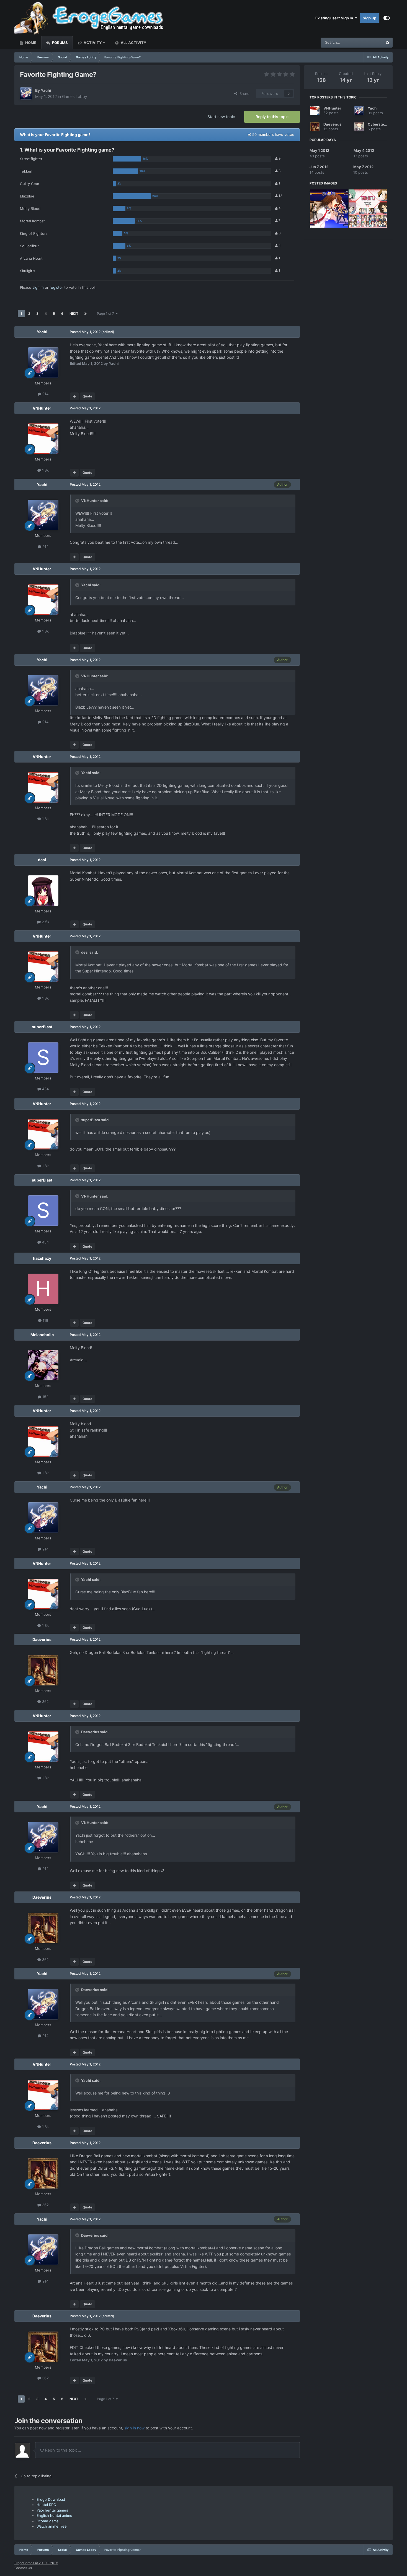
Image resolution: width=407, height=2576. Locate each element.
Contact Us (23, 2568)
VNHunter (42, 408)
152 (45, 1397)
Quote (87, 396)
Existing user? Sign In (335, 18)
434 (45, 1089)
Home (30, 43)
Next (74, 313)
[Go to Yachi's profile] (26, 93)
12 (280, 196)
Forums (60, 43)
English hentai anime (54, 2515)
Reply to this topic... (63, 2450)
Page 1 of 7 (106, 313)
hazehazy (42, 1258)
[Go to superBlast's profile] (43, 1058)
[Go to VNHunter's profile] (43, 439)
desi (42, 860)
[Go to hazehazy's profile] (43, 1289)
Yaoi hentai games (52, 2510)
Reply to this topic (272, 117)
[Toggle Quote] (78, 501)
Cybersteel (378, 124)
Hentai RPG (46, 2505)
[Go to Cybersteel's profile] (359, 127)
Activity (92, 43)
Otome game (48, 2521)
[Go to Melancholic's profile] (43, 1365)
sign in (38, 287)
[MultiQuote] (74, 396)
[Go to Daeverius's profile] (43, 1670)
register (56, 287)
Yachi (46, 90)
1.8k (45, 470)
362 (45, 1701)
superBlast (42, 1027)
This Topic (367, 42)
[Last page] (86, 314)
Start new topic (221, 117)
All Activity (133, 43)
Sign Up (369, 18)
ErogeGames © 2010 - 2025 (36, 2563)
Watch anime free (52, 2526)
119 (45, 1320)
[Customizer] (387, 18)
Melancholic (42, 1335)
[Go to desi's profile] (43, 891)
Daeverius (42, 1639)
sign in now (134, 2428)
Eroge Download (51, 2499)
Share (243, 93)
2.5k (45, 922)
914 (45, 394)
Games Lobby (75, 96)
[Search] (388, 43)
